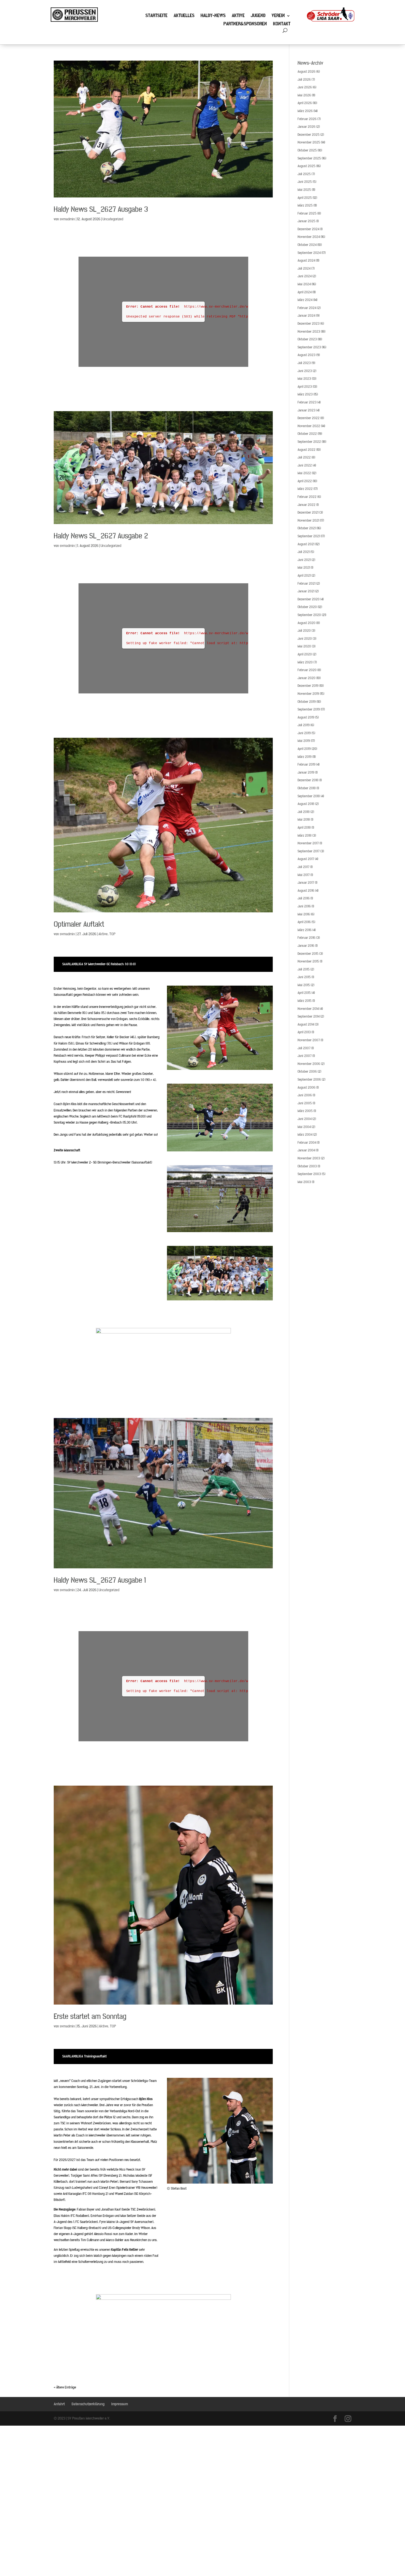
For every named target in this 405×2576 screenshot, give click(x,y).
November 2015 (308, 961)
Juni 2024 (305, 276)
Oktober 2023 (307, 339)
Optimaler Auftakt (79, 924)
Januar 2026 (307, 127)
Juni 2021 (304, 560)
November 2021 (308, 520)
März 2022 (305, 489)
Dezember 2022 (309, 418)
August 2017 (306, 859)
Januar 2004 (306, 1150)
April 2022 (305, 481)
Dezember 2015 (308, 954)
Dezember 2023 (309, 324)
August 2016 (306, 891)
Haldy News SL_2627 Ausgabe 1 (100, 1580)
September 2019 (309, 709)
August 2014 (306, 1024)
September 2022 (309, 442)
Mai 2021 (304, 568)
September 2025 (309, 158)
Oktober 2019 (307, 702)
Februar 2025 (307, 213)
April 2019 (304, 749)
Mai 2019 (304, 741)
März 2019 (305, 757)
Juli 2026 (304, 80)
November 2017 (308, 843)
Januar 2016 (306, 946)
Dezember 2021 (308, 513)
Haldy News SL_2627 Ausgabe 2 (101, 536)
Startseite (156, 16)
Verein (278, 16)
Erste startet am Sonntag (90, 2017)
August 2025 (307, 166)
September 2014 (309, 1016)
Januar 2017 (306, 883)
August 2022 (307, 450)
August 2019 (306, 717)
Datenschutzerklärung (88, 2404)
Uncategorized (113, 219)
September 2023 (309, 347)
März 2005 (305, 1111)
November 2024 (309, 237)
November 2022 (309, 426)
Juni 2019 (304, 733)
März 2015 (305, 1001)
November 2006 (309, 1064)
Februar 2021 (307, 584)
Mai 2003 (304, 1182)
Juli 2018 (304, 812)
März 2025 (305, 205)
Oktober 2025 (307, 150)
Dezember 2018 (308, 780)
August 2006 (307, 1088)
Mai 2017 (304, 875)
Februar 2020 (307, 670)
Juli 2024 (304, 269)
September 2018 (309, 796)
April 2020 (305, 654)
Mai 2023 (304, 379)
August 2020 (307, 623)
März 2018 (305, 836)
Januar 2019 (306, 772)
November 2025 (309, 142)
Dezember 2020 (309, 599)
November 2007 (309, 1040)
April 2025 (305, 198)
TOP (112, 934)
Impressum (120, 2404)
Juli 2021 (304, 552)
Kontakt (282, 25)
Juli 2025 (304, 174)
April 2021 (304, 576)
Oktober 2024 (307, 245)
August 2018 (306, 804)
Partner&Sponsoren (245, 25)
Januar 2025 (307, 221)
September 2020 (309, 615)
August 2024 (306, 261)
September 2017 (309, 851)
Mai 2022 (304, 473)
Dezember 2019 (308, 686)
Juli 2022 (304, 457)
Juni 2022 (305, 465)
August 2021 (306, 544)
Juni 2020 (305, 639)
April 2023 (305, 387)
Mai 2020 (304, 646)
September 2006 (309, 1080)
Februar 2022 (307, 497)
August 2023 (307, 355)
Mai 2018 (304, 820)
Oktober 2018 (307, 788)
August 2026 (307, 72)
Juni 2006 (305, 1095)
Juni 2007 (305, 1056)
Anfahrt (59, 2404)
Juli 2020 (304, 631)
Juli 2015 (304, 969)
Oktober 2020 (307, 607)
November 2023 (309, 332)
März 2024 (305, 300)
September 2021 (309, 536)
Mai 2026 (304, 95)
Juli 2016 (304, 898)
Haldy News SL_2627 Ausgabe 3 (101, 209)
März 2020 (305, 662)
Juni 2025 (305, 182)
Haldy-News (213, 16)
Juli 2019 (304, 725)
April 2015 (304, 993)
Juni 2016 (304, 906)
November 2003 (309, 1158)
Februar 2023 (307, 402)
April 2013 (304, 1032)
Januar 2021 (306, 591)
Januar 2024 (306, 316)
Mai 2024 (304, 284)
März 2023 (305, 394)
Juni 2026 (305, 87)
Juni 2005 (305, 1103)
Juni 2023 (305, 371)
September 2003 (309, 1174)
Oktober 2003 (307, 1166)
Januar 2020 (307, 678)
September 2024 (309, 253)
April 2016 (304, 922)
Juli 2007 (304, 1048)
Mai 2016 (304, 914)
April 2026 (305, 103)
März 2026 (305, 111)
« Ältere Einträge (65, 2387)
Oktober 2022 (307, 434)
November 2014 (308, 1009)
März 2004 (305, 1135)
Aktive (238, 16)
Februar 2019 (307, 764)
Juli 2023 (304, 363)
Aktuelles (184, 16)
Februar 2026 (307, 119)
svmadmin (67, 219)
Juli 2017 (303, 867)
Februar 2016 (307, 938)
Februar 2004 (307, 1143)
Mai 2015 (304, 985)
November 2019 (308, 694)
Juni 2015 (304, 977)
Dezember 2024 (308, 229)
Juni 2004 (305, 1119)
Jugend (258, 16)
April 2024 (305, 292)
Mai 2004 (304, 1127)
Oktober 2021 (307, 528)
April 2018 (304, 828)
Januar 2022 (307, 505)
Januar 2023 (307, 410)
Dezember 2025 (309, 135)
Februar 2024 (307, 308)
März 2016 (305, 930)
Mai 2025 (304, 190)
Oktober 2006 (307, 1072)
